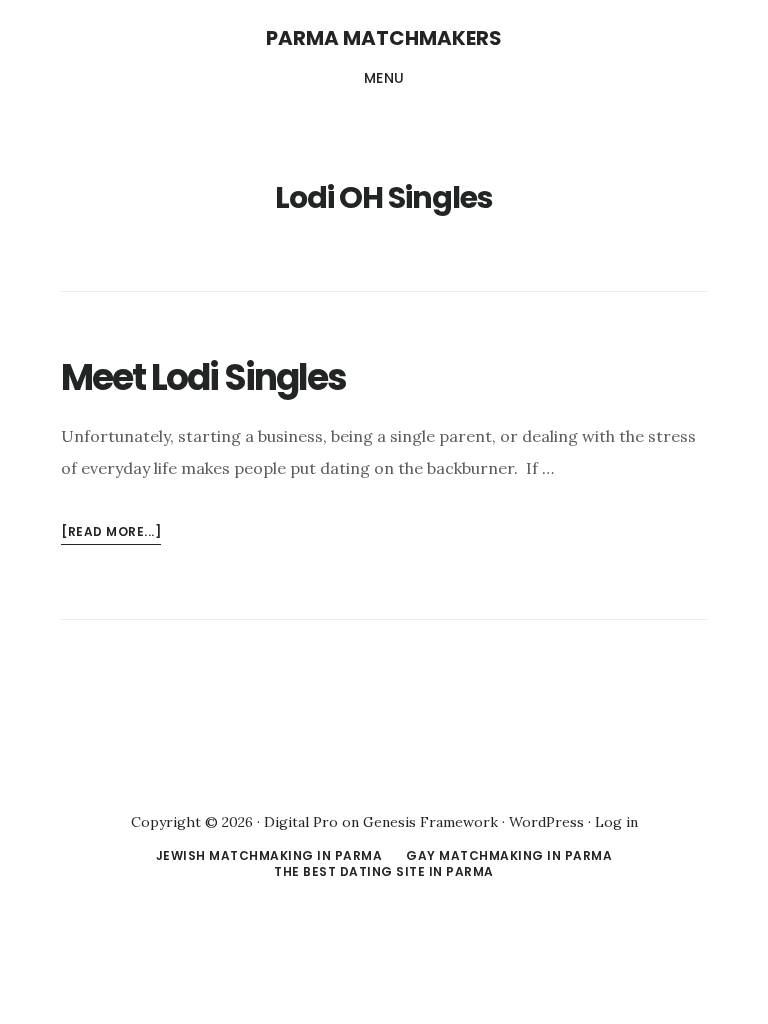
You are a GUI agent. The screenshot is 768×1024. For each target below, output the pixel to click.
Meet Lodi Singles (203, 377)
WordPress (546, 822)
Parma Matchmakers (384, 38)
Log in (616, 822)
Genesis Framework (430, 822)
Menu (384, 78)
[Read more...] (111, 533)
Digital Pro (301, 822)
